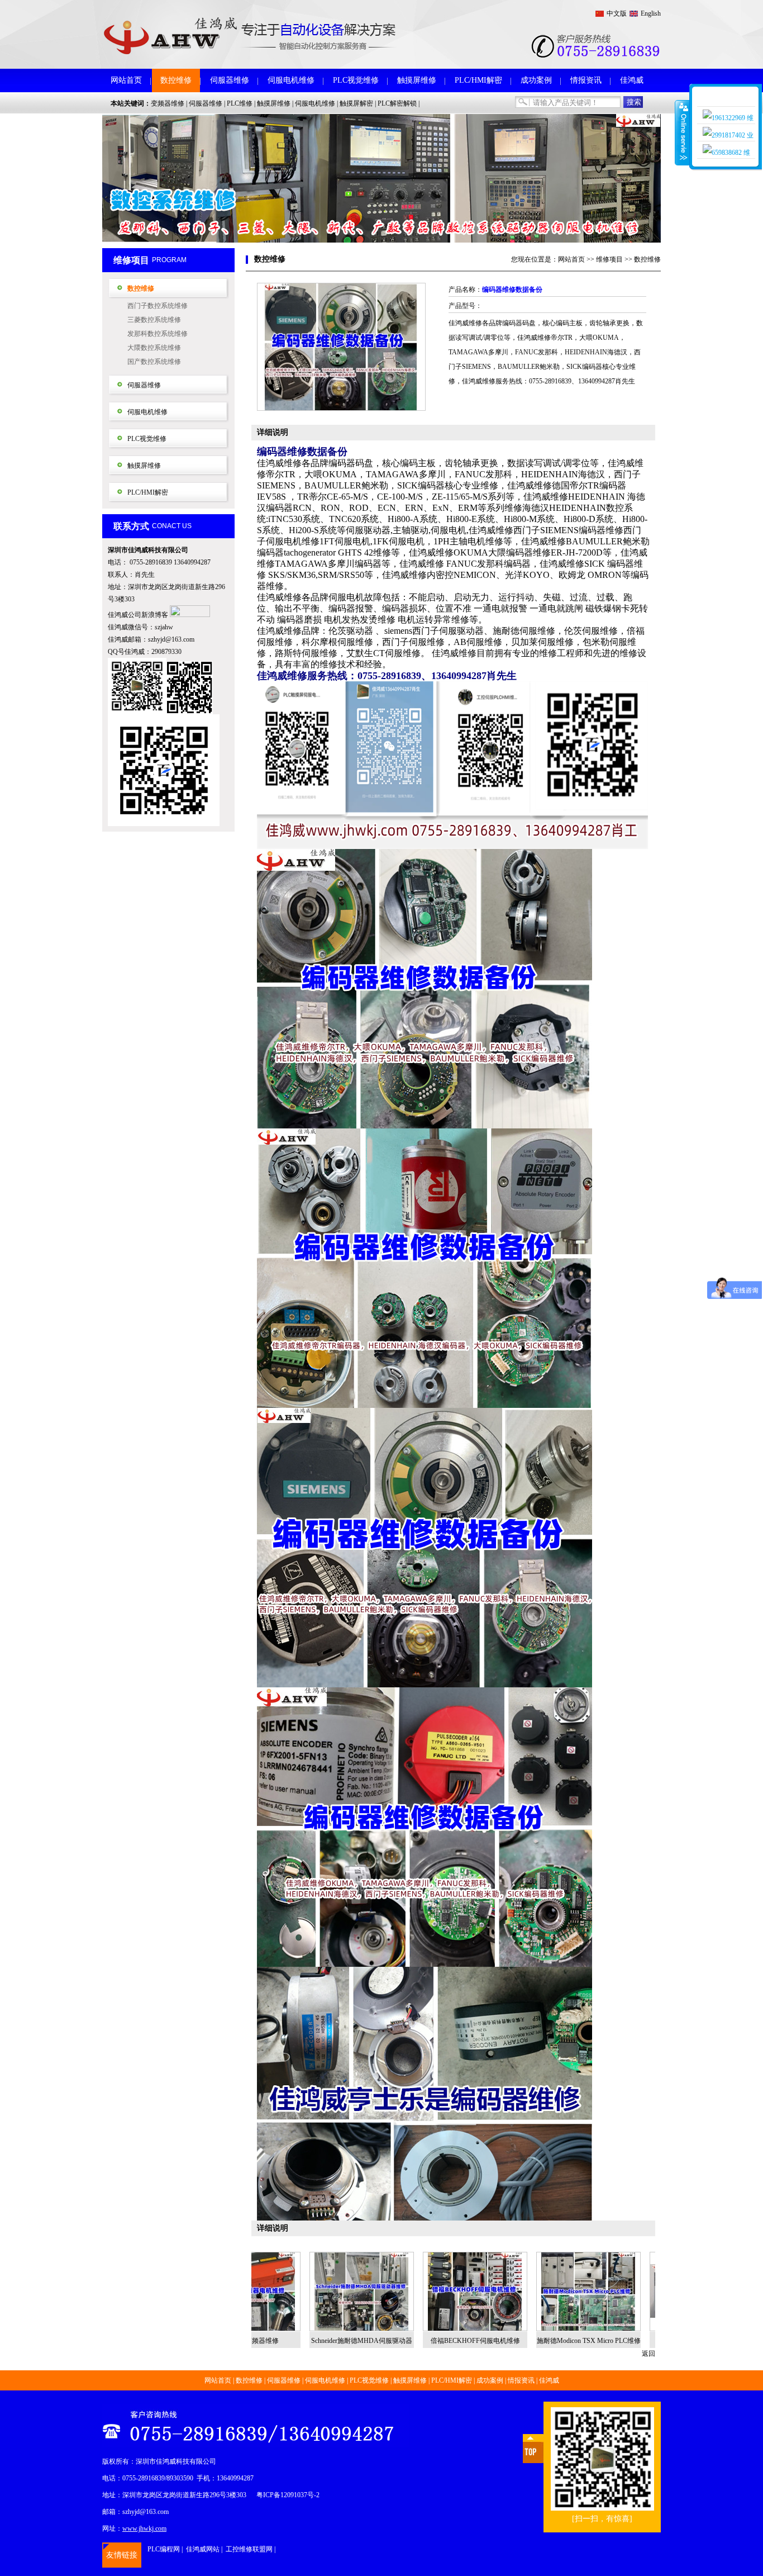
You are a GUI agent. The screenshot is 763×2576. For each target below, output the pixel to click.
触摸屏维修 (417, 80)
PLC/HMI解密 (478, 80)
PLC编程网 (164, 2549)
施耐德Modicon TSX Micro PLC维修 (507, 2341)
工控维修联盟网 (249, 2549)
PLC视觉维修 (356, 80)
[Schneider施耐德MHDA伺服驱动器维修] (280, 2292)
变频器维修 (168, 103)
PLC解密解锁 (397, 103)
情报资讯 (586, 80)
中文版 (617, 13)
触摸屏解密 (356, 103)
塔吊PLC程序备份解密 (621, 2341)
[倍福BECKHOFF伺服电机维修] (394, 2292)
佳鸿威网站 (203, 2549)
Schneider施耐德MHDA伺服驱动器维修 (280, 2343)
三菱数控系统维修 (154, 320)
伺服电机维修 (291, 80)
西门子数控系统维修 (158, 306)
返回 (648, 2354)
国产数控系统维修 (154, 362)
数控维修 (176, 80)
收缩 (683, 132)
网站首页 (126, 80)
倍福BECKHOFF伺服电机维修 (394, 2341)
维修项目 (609, 259)
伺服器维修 (230, 80)
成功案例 (536, 80)
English (651, 13)
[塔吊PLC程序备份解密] (620, 2292)
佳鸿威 (632, 80)
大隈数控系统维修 (154, 348)
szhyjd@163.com (171, 639)
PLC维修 (240, 103)
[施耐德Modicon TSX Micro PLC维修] (507, 2292)
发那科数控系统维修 (158, 334)
